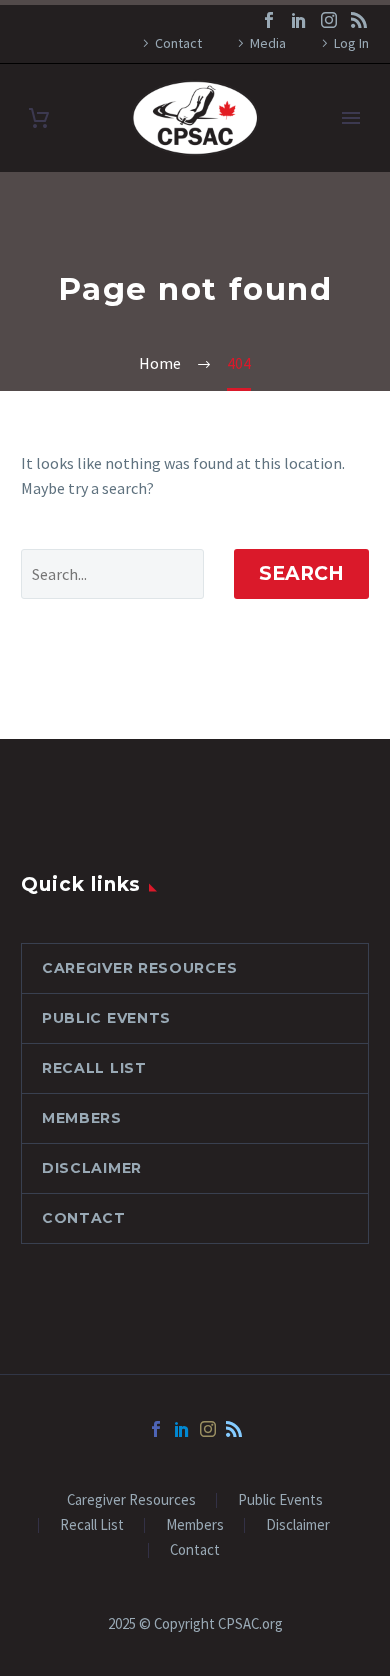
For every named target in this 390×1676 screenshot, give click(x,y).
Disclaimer (92, 1168)
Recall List (94, 1068)
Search (301, 573)
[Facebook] (269, 20)
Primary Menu (351, 118)
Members (82, 1118)
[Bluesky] (359, 20)
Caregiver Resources (139, 968)
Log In (351, 43)
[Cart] (39, 118)
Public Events (106, 1018)
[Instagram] (329, 20)
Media (268, 43)
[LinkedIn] (299, 20)
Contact (178, 43)
